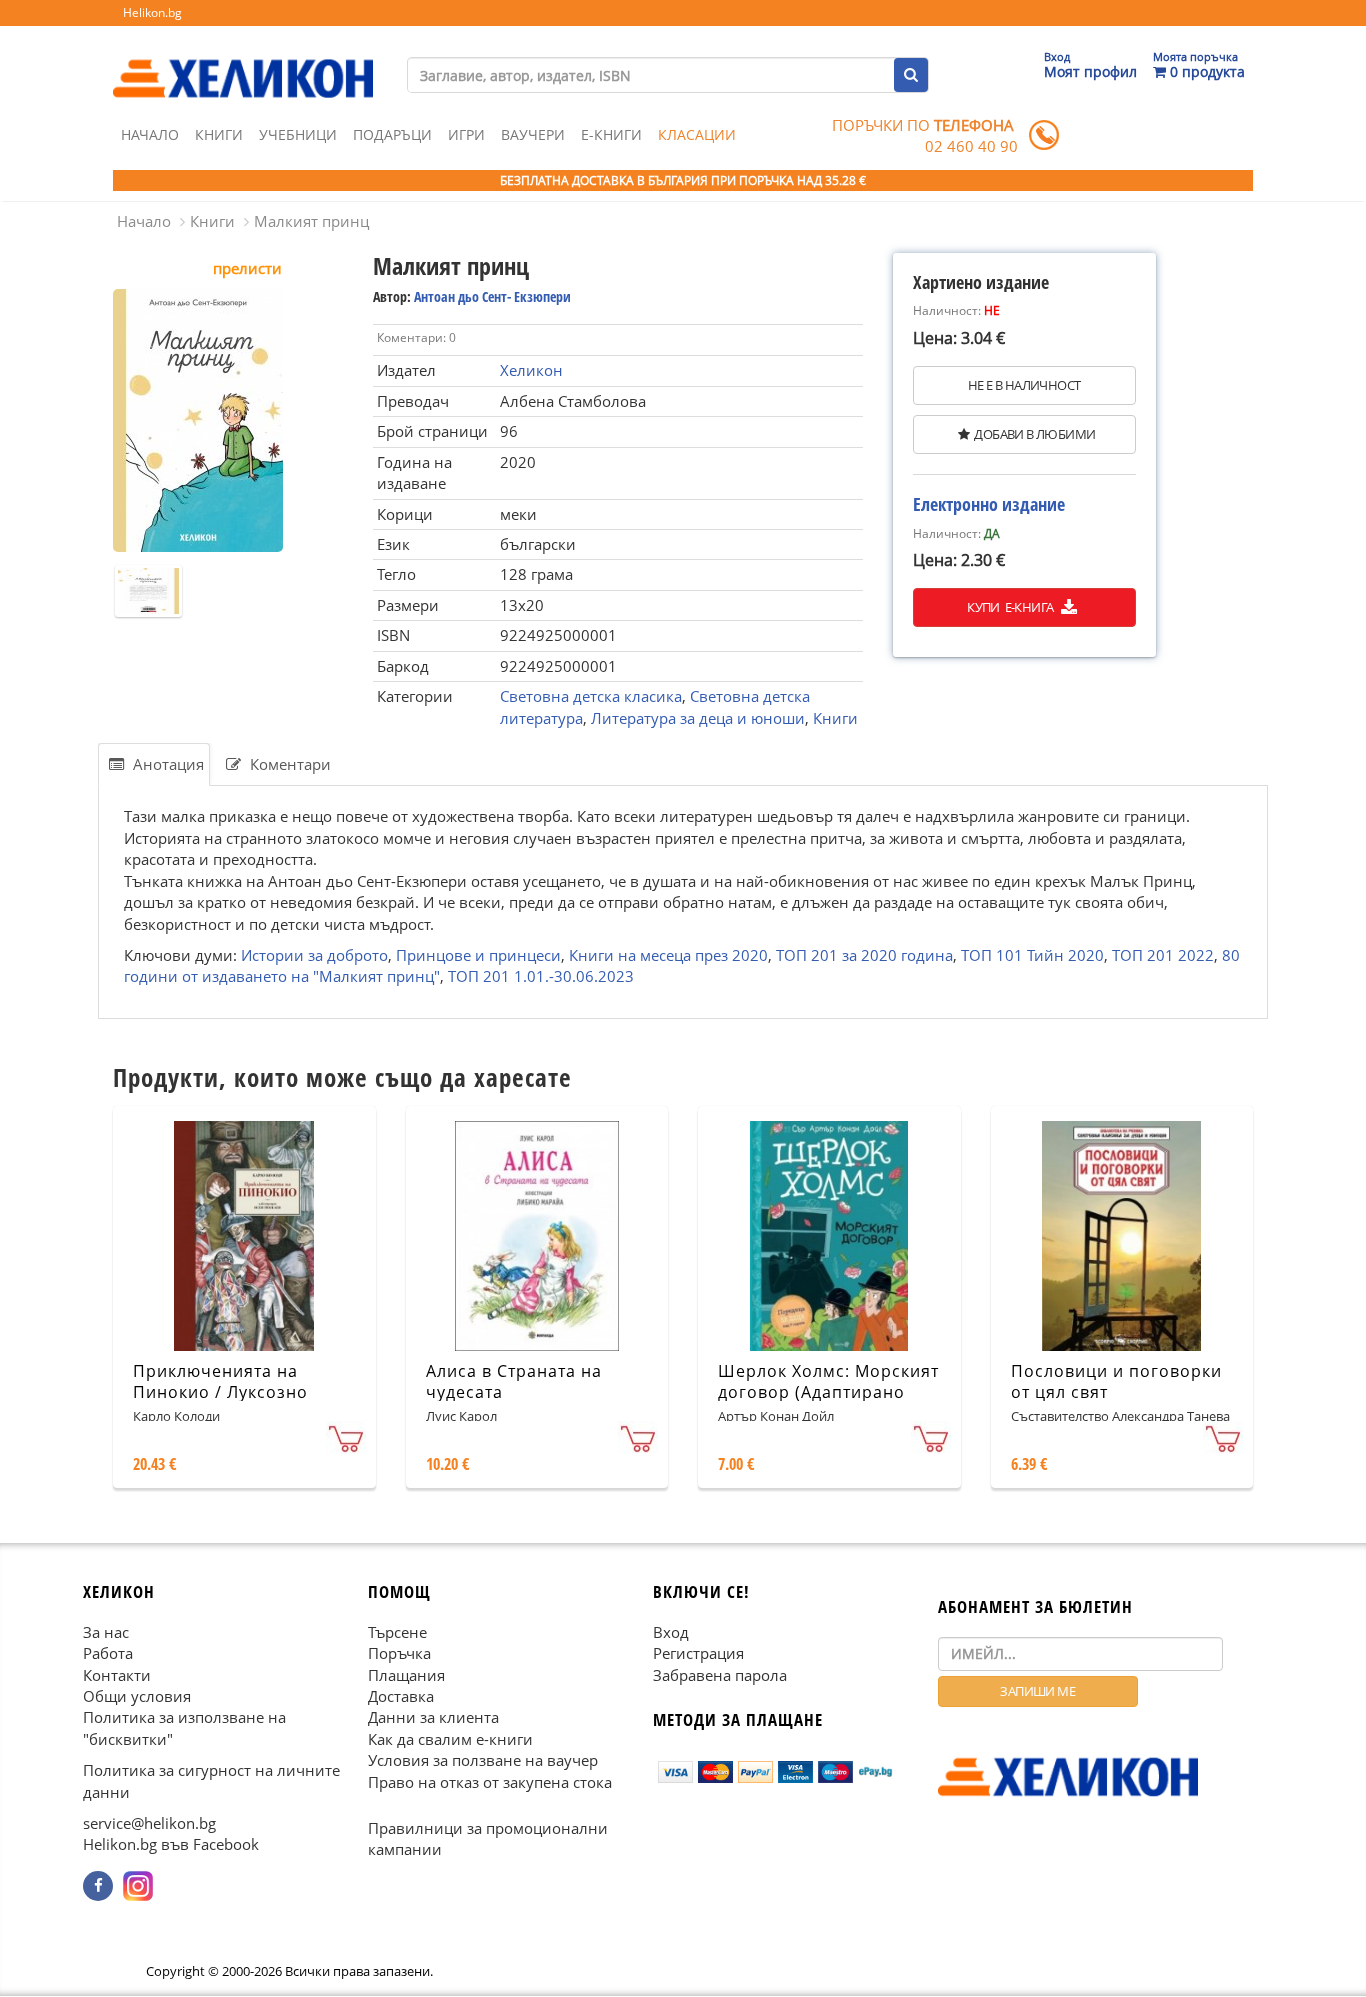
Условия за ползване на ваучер (483, 1760)
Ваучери (533, 134)
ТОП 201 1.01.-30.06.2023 (541, 976)
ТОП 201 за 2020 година (864, 955)
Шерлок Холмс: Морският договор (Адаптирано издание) (828, 1392)
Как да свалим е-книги (450, 1739)
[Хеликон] (243, 61)
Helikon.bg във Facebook (171, 1845)
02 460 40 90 (971, 146)
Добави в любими (1034, 434)
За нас (106, 1632)
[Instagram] (138, 1886)
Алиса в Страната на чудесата (514, 1381)
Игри (466, 134)
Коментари (288, 764)
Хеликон (531, 370)
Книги (219, 134)
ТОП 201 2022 (1163, 955)
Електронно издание (989, 504)
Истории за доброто (314, 955)
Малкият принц (311, 221)
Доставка (401, 1696)
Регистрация (698, 1653)
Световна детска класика (591, 696)
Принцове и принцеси (478, 955)
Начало (150, 134)
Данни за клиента (433, 1718)
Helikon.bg (152, 12)
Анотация (166, 764)
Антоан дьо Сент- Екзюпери (492, 296)
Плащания (406, 1675)
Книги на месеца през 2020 (668, 955)
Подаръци (392, 134)
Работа (108, 1653)
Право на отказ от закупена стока (490, 1782)
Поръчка (399, 1653)
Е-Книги (611, 134)
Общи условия (137, 1696)
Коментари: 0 (416, 337)
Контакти (117, 1675)
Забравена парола (720, 1675)
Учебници (298, 134)
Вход (671, 1632)
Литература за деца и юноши (698, 718)
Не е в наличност (1024, 385)
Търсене (397, 1632)
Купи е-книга (1011, 607)
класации (697, 134)
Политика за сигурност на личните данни (211, 1780)
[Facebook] (98, 1886)
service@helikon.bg (149, 1823)
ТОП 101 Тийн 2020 (1032, 955)
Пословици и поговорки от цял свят (1116, 1381)
